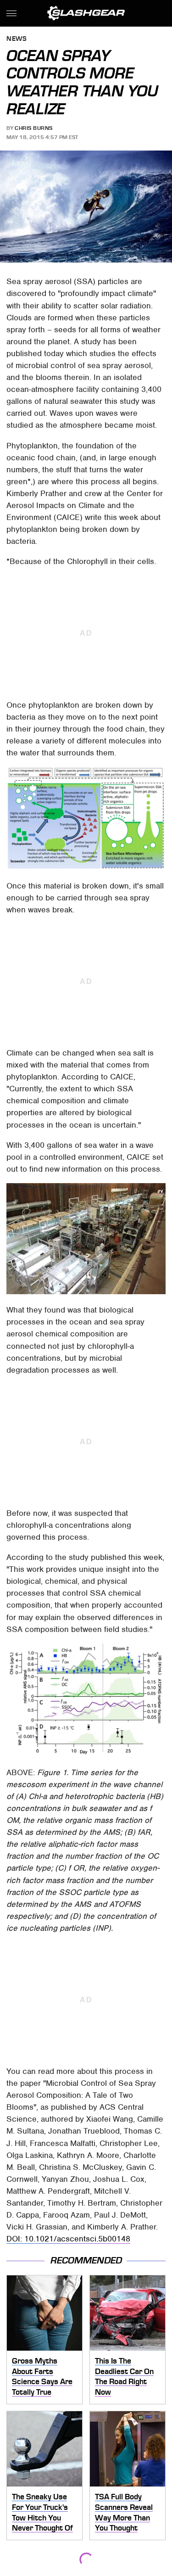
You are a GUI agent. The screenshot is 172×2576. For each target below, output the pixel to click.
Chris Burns (34, 128)
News (17, 39)
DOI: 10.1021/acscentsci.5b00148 (68, 2239)
